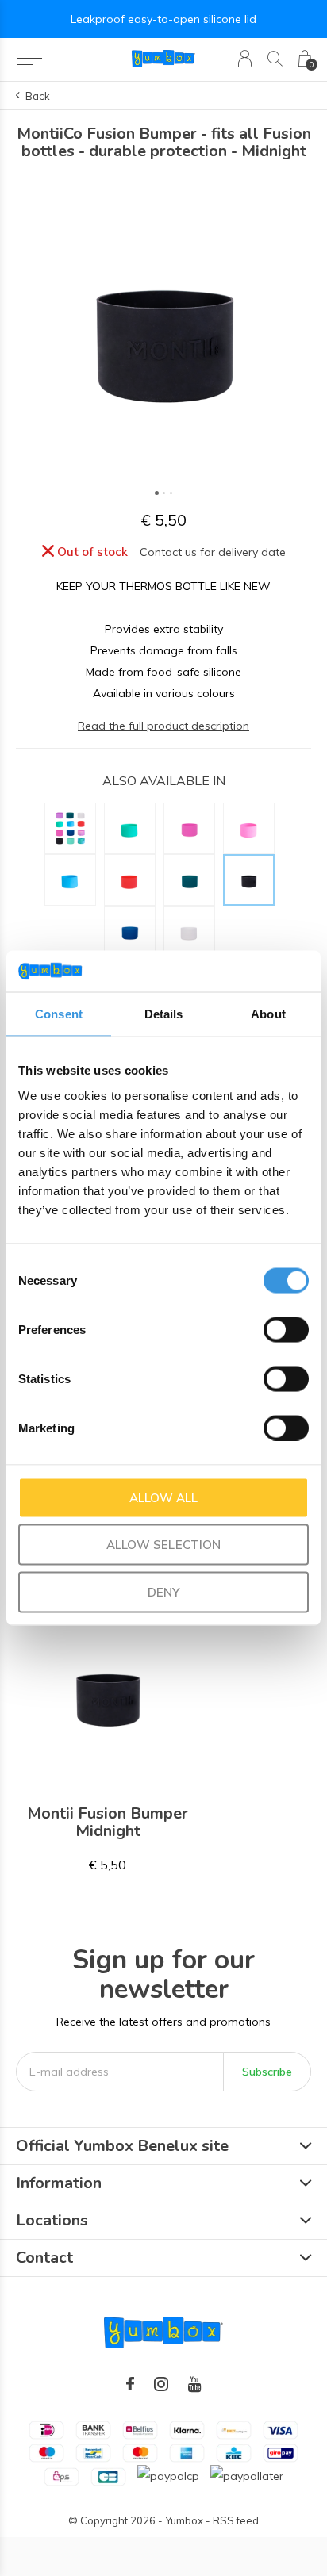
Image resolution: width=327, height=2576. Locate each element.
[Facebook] (130, 2384)
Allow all (163, 1497)
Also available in (164, 780)
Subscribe (267, 2072)
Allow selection (163, 1545)
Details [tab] (164, 1014)
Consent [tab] (59, 1014)
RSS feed (236, 2520)
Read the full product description (163, 726)
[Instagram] (161, 2384)
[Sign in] (245, 58)
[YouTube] (195, 2384)
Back (38, 96)
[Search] (275, 58)
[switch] (286, 1329)
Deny (163, 1591)
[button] (29, 59)
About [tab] (268, 1014)
